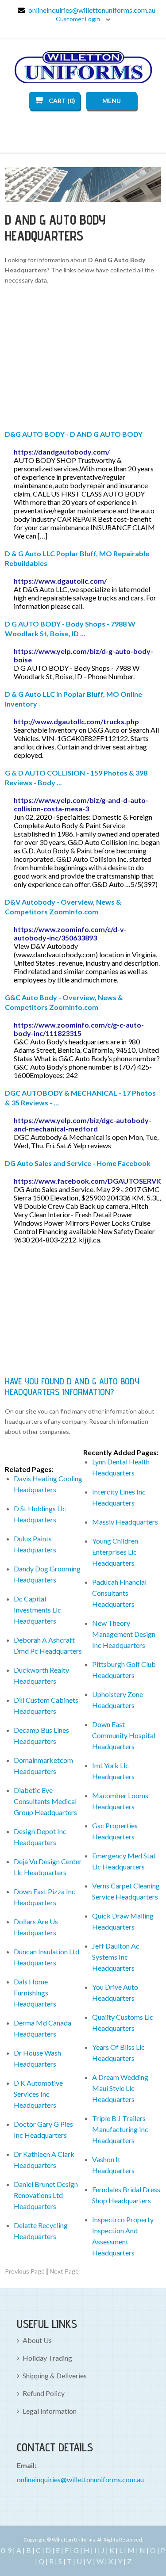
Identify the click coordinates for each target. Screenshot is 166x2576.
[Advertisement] (83, 359)
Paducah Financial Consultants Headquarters (119, 1593)
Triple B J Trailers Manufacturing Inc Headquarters (120, 2129)
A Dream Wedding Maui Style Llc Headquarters (120, 2088)
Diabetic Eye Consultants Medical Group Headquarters (45, 1801)
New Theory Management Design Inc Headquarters (124, 1634)
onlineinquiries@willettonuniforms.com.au (92, 10)
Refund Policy (44, 2393)
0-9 (6, 2550)
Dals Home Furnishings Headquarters (35, 1993)
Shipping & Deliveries (55, 2375)
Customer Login (79, 19)
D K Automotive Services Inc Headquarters (38, 2094)
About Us (37, 2340)
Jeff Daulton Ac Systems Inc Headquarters (116, 1957)
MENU (112, 101)
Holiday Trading (47, 2358)
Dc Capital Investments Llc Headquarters (37, 1610)
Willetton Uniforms (83, 67)
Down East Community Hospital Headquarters (124, 1735)
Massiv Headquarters (125, 1522)
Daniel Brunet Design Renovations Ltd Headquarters (46, 2195)
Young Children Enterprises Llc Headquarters (115, 1552)
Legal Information (50, 2411)
